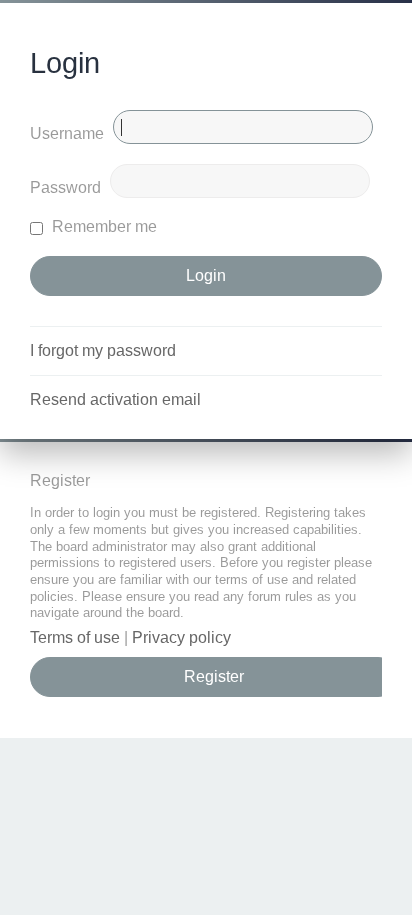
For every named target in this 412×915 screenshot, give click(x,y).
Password (65, 187)
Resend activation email (115, 399)
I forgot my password (103, 350)
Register (214, 676)
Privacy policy (181, 637)
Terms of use (75, 637)
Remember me (102, 226)
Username (67, 133)
